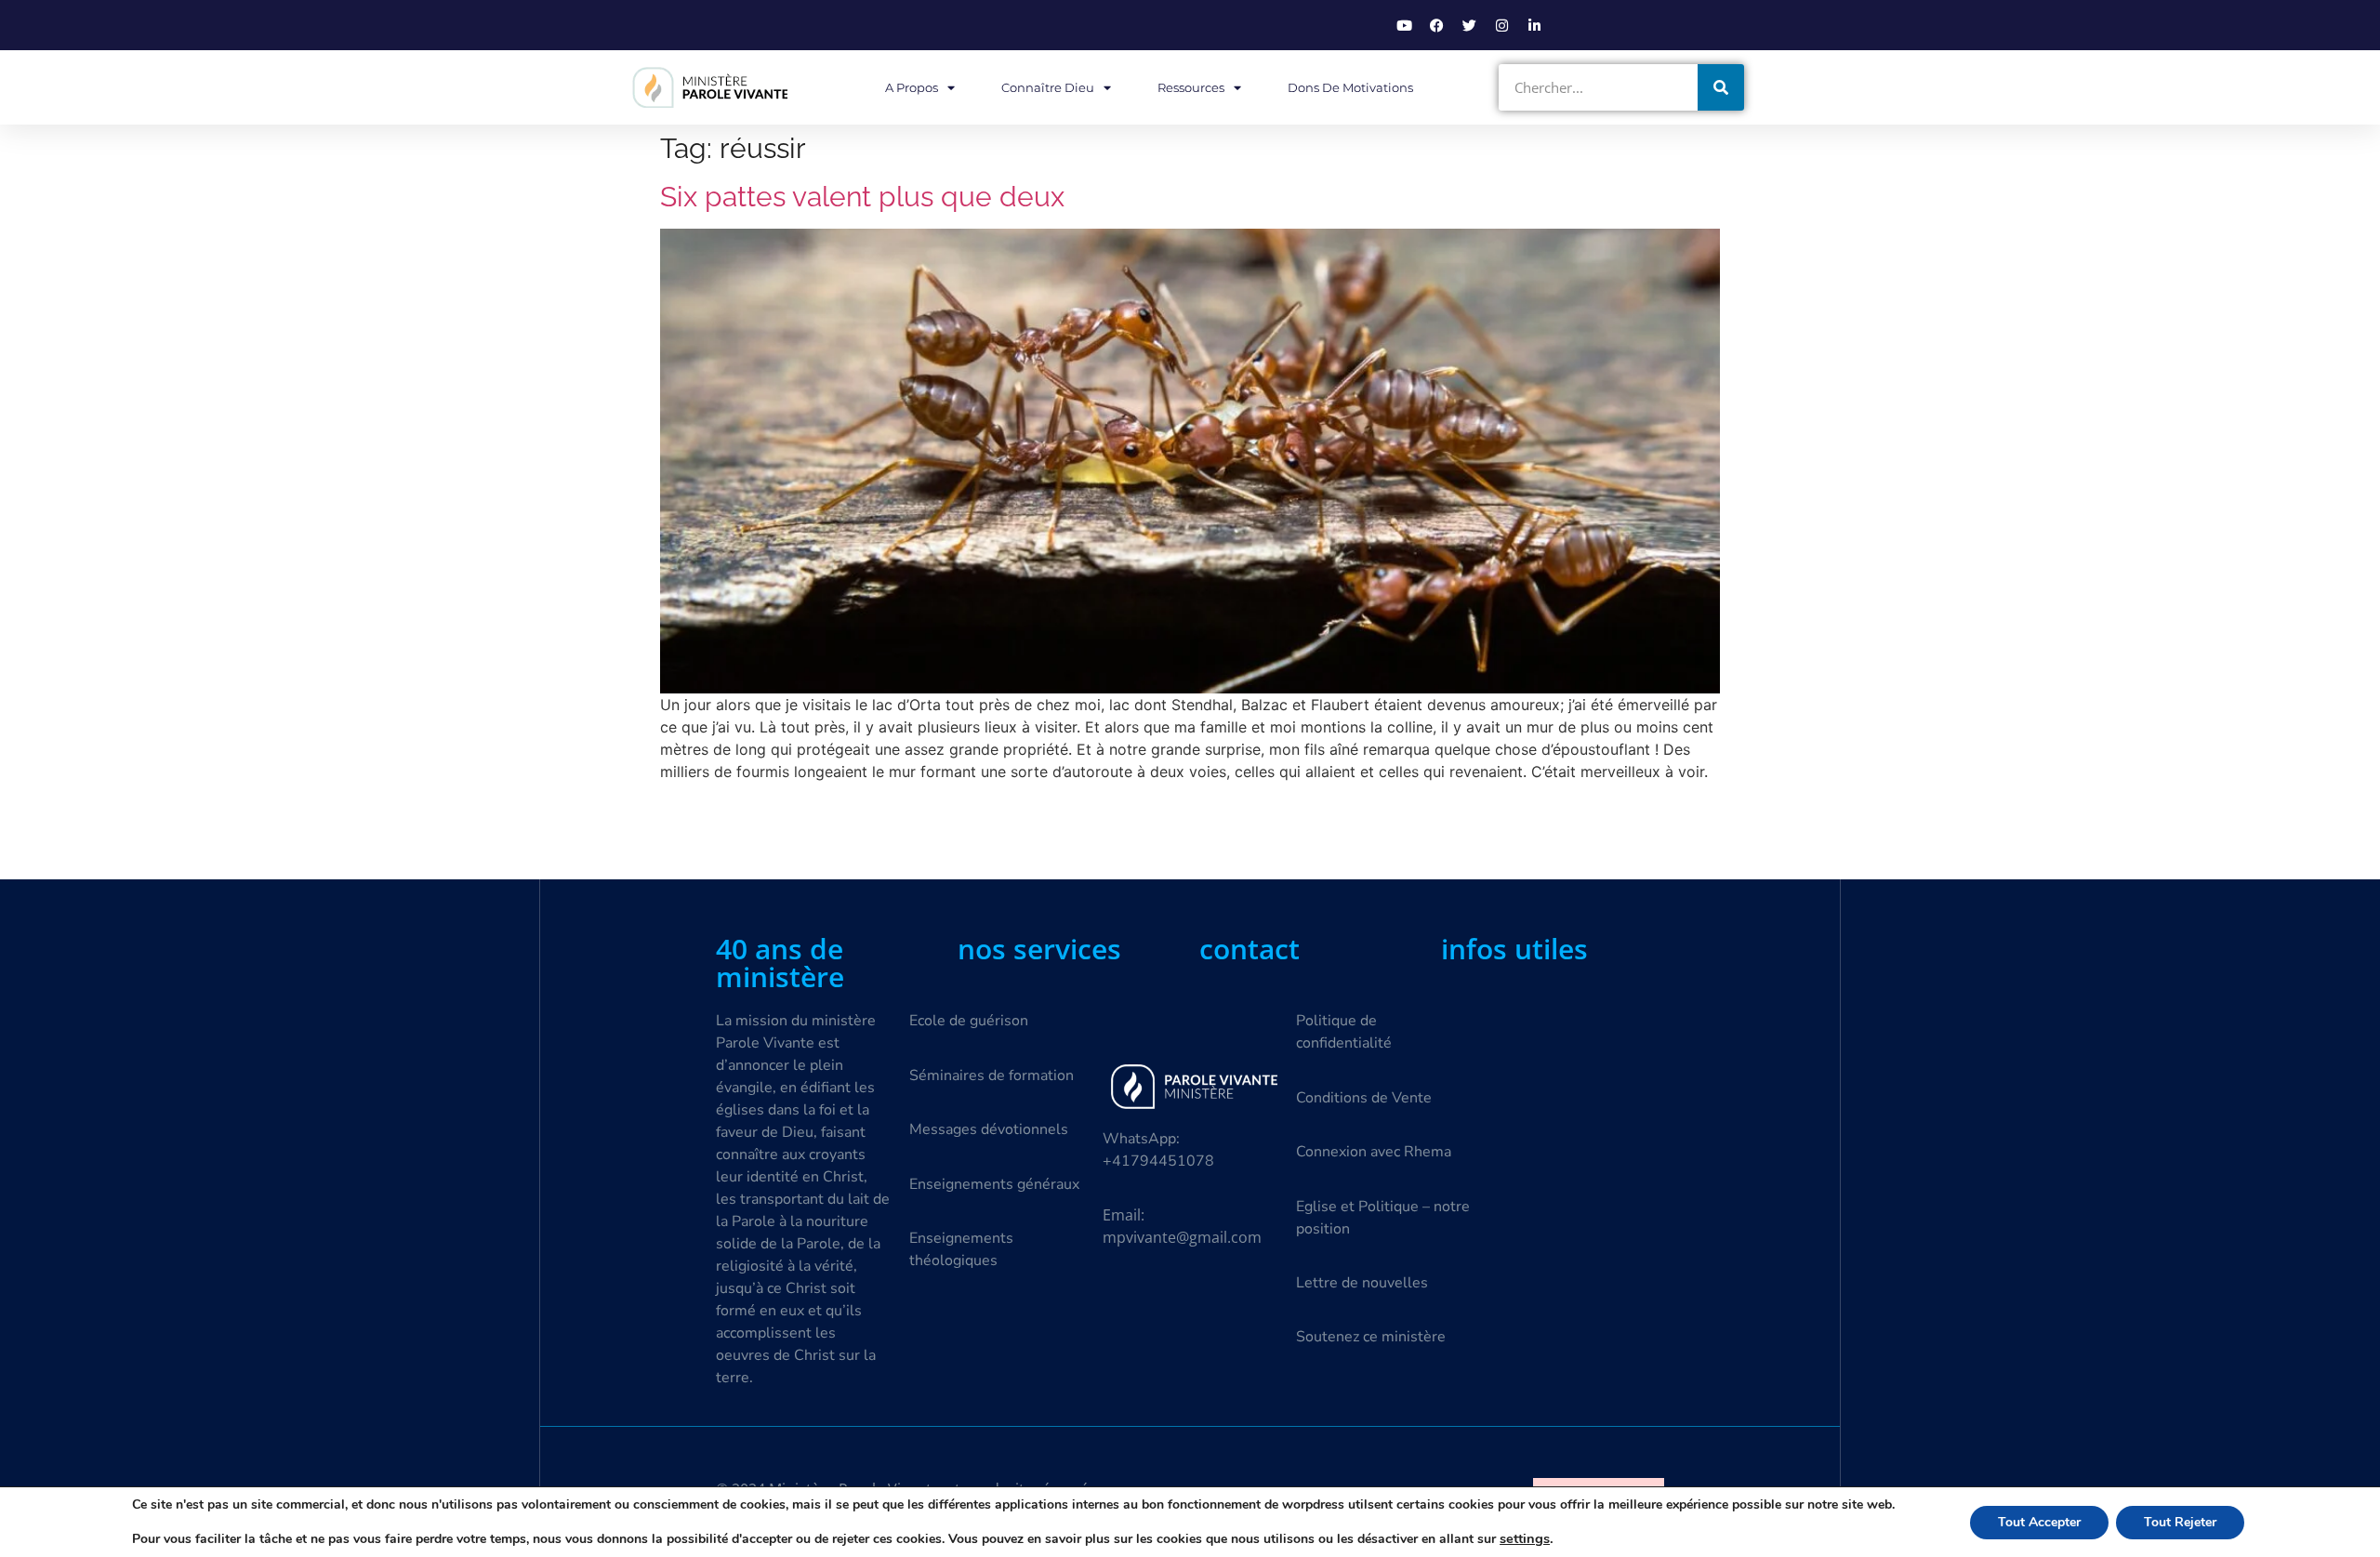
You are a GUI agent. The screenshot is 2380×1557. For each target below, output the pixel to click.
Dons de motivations (1350, 87)
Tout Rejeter (2180, 1522)
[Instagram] (1501, 25)
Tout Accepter (2039, 1522)
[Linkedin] (1534, 25)
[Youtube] (1404, 25)
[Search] (1721, 87)
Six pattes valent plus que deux (862, 197)
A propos (912, 87)
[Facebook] (1436, 25)
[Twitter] (1469, 25)
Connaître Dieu (1048, 87)
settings (1525, 1538)
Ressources (1191, 87)
